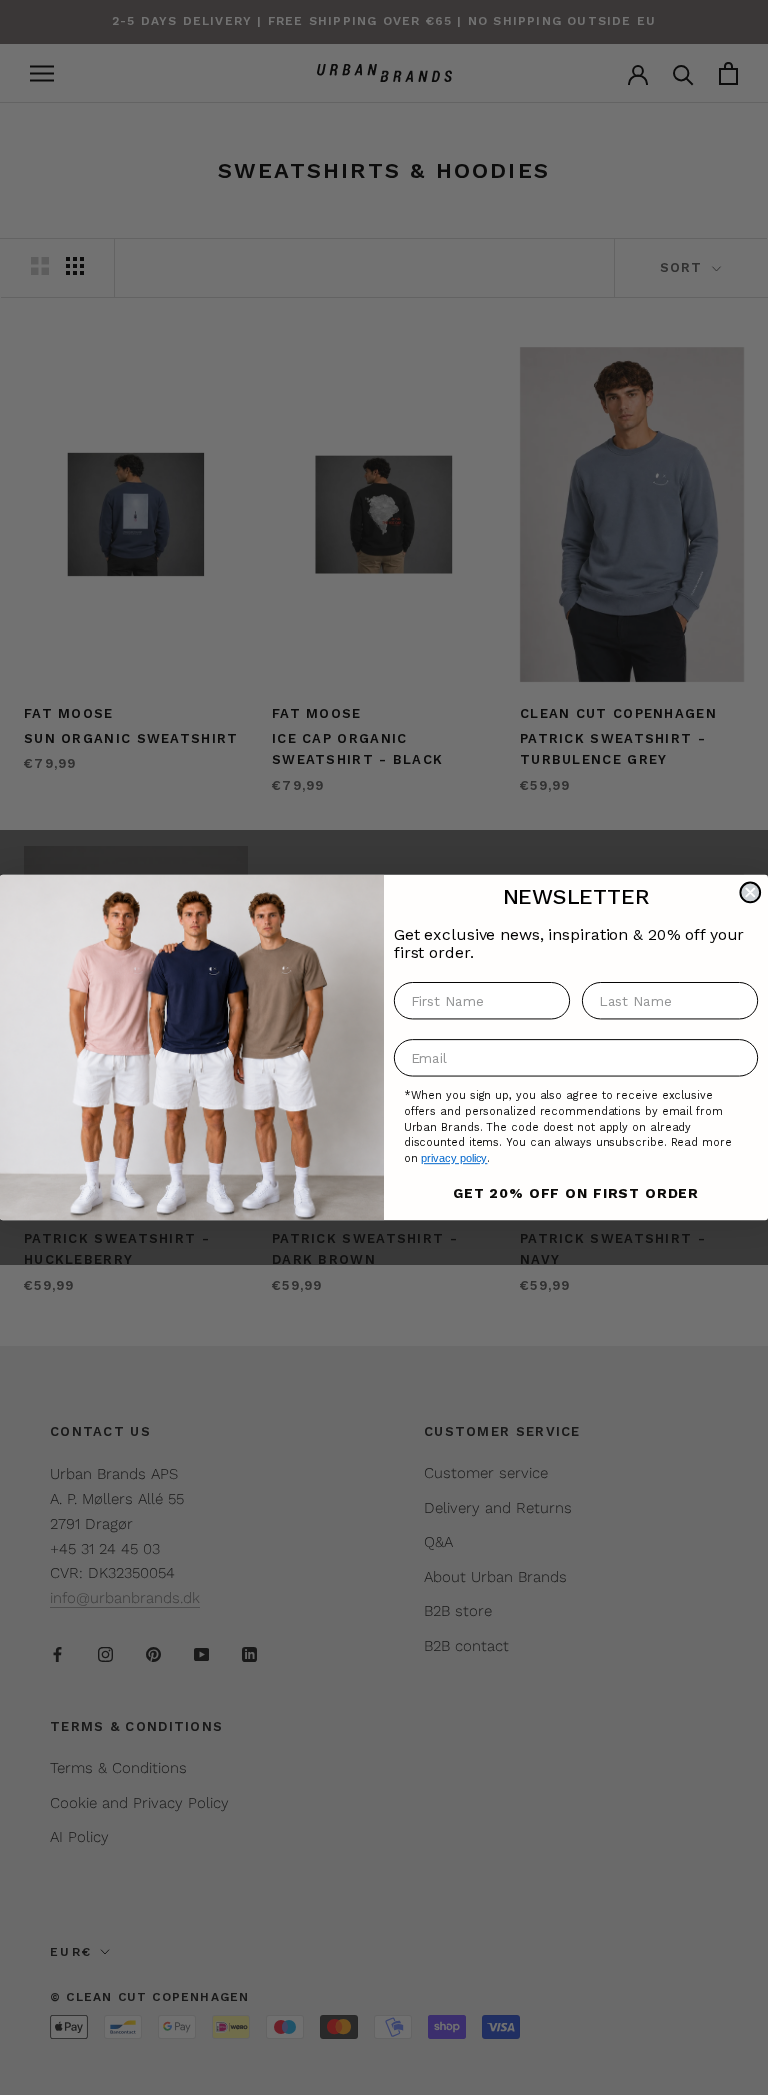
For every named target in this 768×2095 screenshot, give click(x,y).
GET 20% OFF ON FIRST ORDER (576, 1193)
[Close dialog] (750, 893)
